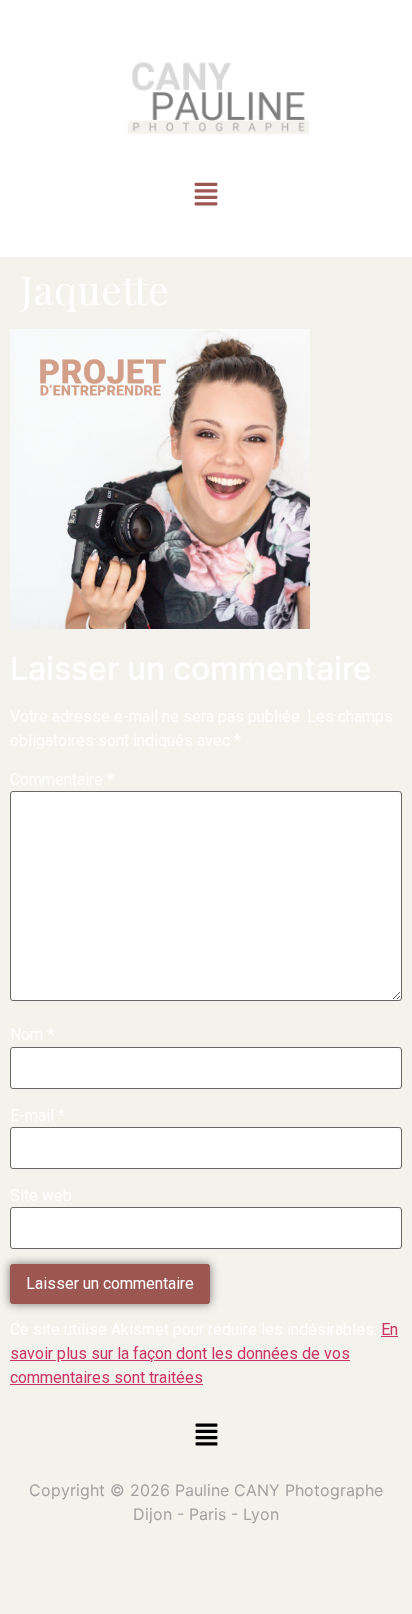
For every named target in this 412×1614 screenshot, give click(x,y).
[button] (206, 196)
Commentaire (62, 780)
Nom (32, 1035)
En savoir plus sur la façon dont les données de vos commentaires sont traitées (204, 1353)
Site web (41, 1196)
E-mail (37, 1116)
